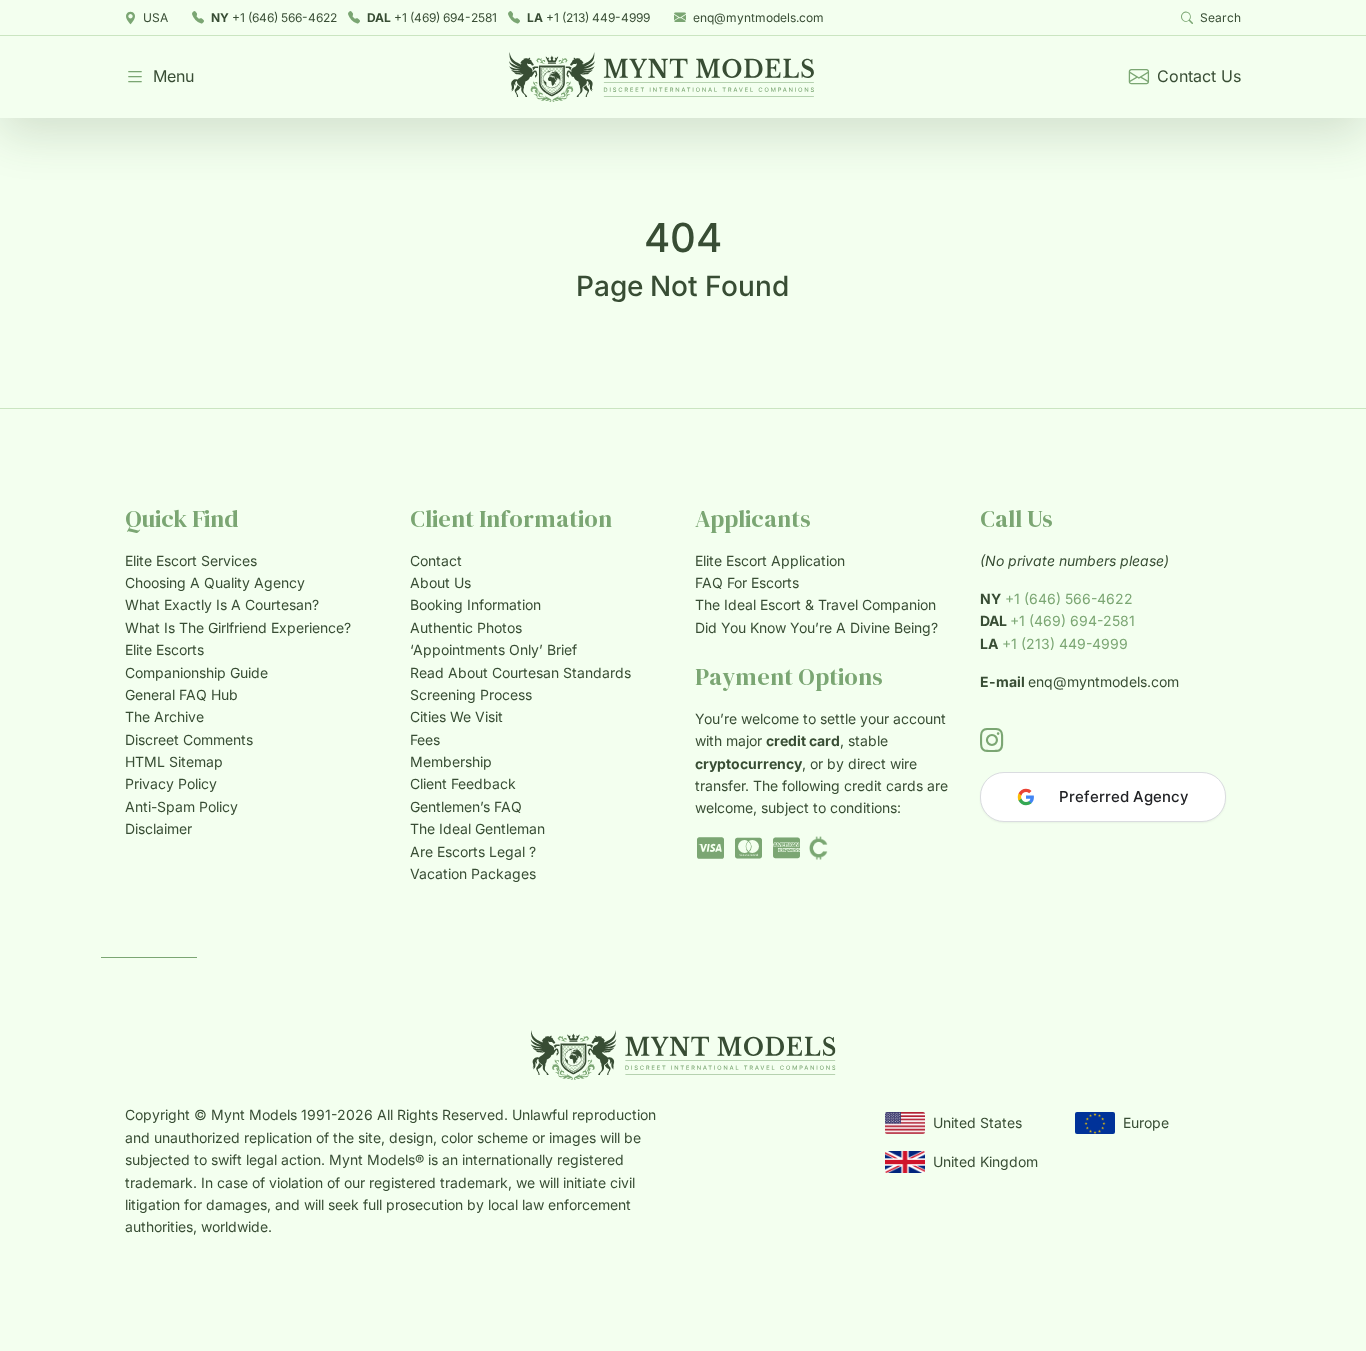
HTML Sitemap (174, 761)
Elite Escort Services (191, 560)
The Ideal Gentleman (477, 828)
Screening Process (471, 694)
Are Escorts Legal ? (473, 851)
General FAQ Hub (181, 694)
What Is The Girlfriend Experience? (238, 627)
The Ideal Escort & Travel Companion (815, 604)
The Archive (164, 716)
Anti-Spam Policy (181, 806)
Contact (436, 560)
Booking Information (475, 604)
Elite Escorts (164, 649)
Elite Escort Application (770, 560)
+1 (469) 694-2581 (432, 17)
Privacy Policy (171, 783)
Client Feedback (463, 783)
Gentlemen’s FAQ (466, 806)
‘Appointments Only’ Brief (493, 649)
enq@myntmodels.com (758, 17)
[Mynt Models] (661, 77)
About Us (440, 582)
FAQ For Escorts (747, 582)
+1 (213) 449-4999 (588, 17)
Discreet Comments (189, 739)
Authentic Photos (466, 627)
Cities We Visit (456, 716)
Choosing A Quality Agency (215, 582)
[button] (159, 77)
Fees (425, 739)
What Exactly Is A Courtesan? (222, 604)
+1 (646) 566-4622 (274, 17)
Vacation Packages (473, 873)
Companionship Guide (196, 672)
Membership (451, 761)
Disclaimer (158, 828)
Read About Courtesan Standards (520, 672)
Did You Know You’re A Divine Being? (816, 627)
